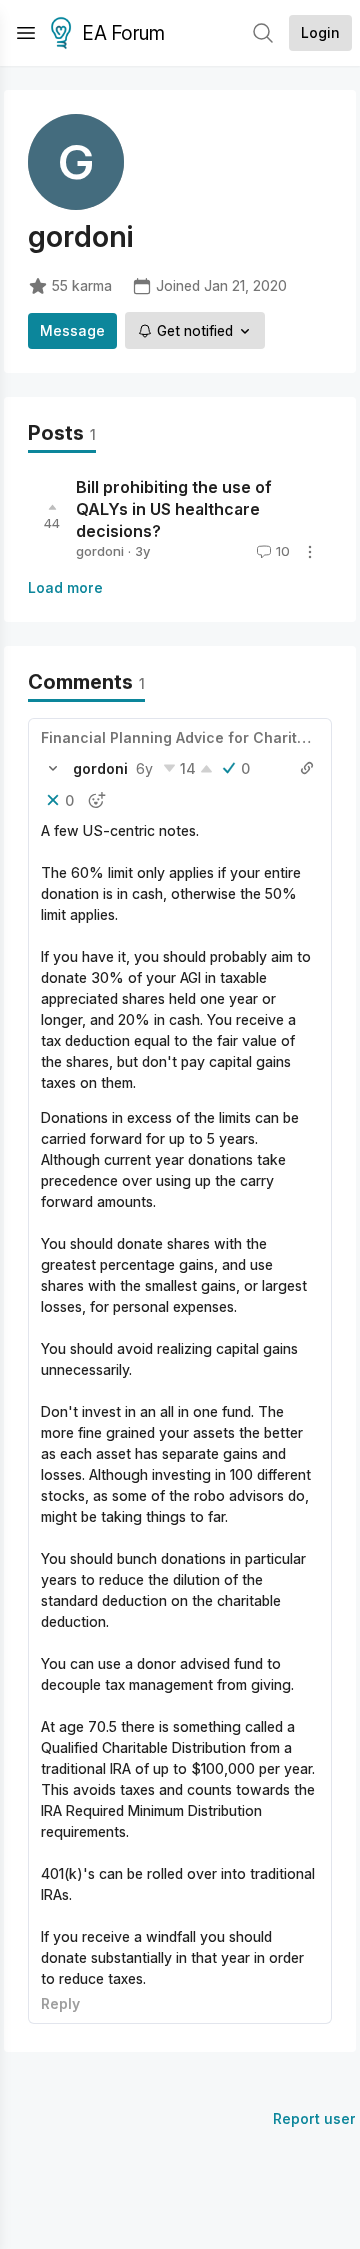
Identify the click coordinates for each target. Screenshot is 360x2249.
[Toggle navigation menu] (26, 33)
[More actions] (310, 552)
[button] (53, 768)
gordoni (100, 551)
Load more (65, 587)
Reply (60, 2003)
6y (144, 768)
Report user (314, 2118)
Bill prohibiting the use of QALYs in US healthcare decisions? (174, 509)
